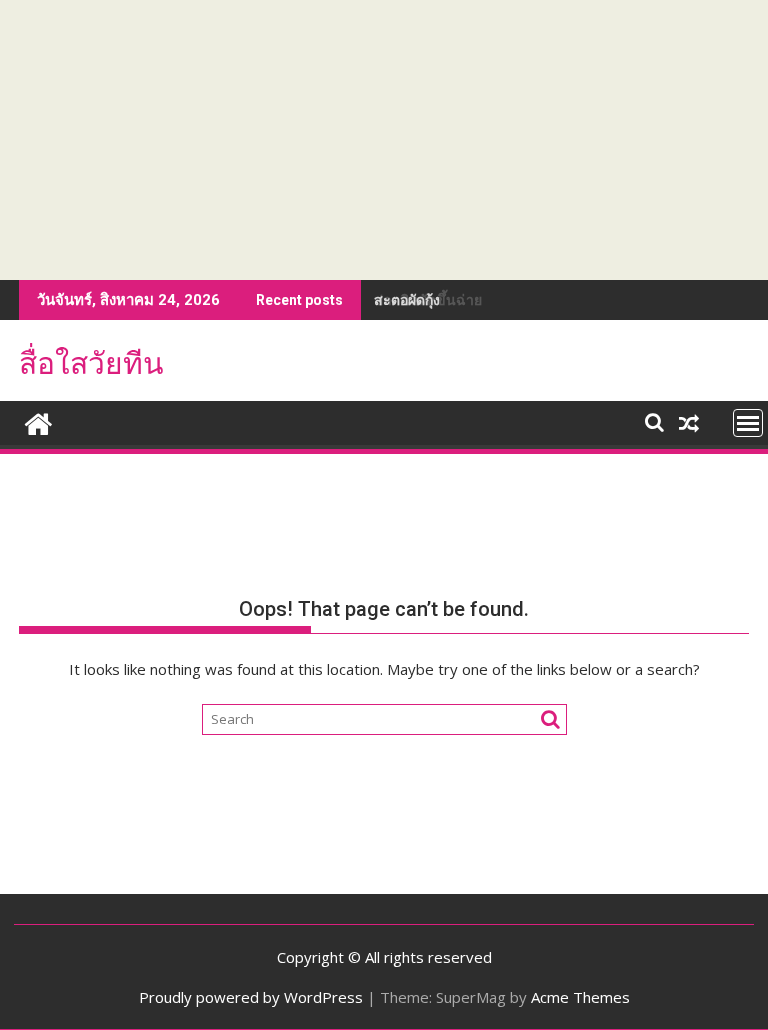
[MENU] (748, 423)
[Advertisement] (384, 140)
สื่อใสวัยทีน (91, 363)
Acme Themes (580, 997)
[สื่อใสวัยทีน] (38, 421)
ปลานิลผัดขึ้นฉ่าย (428, 299)
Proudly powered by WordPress (251, 997)
